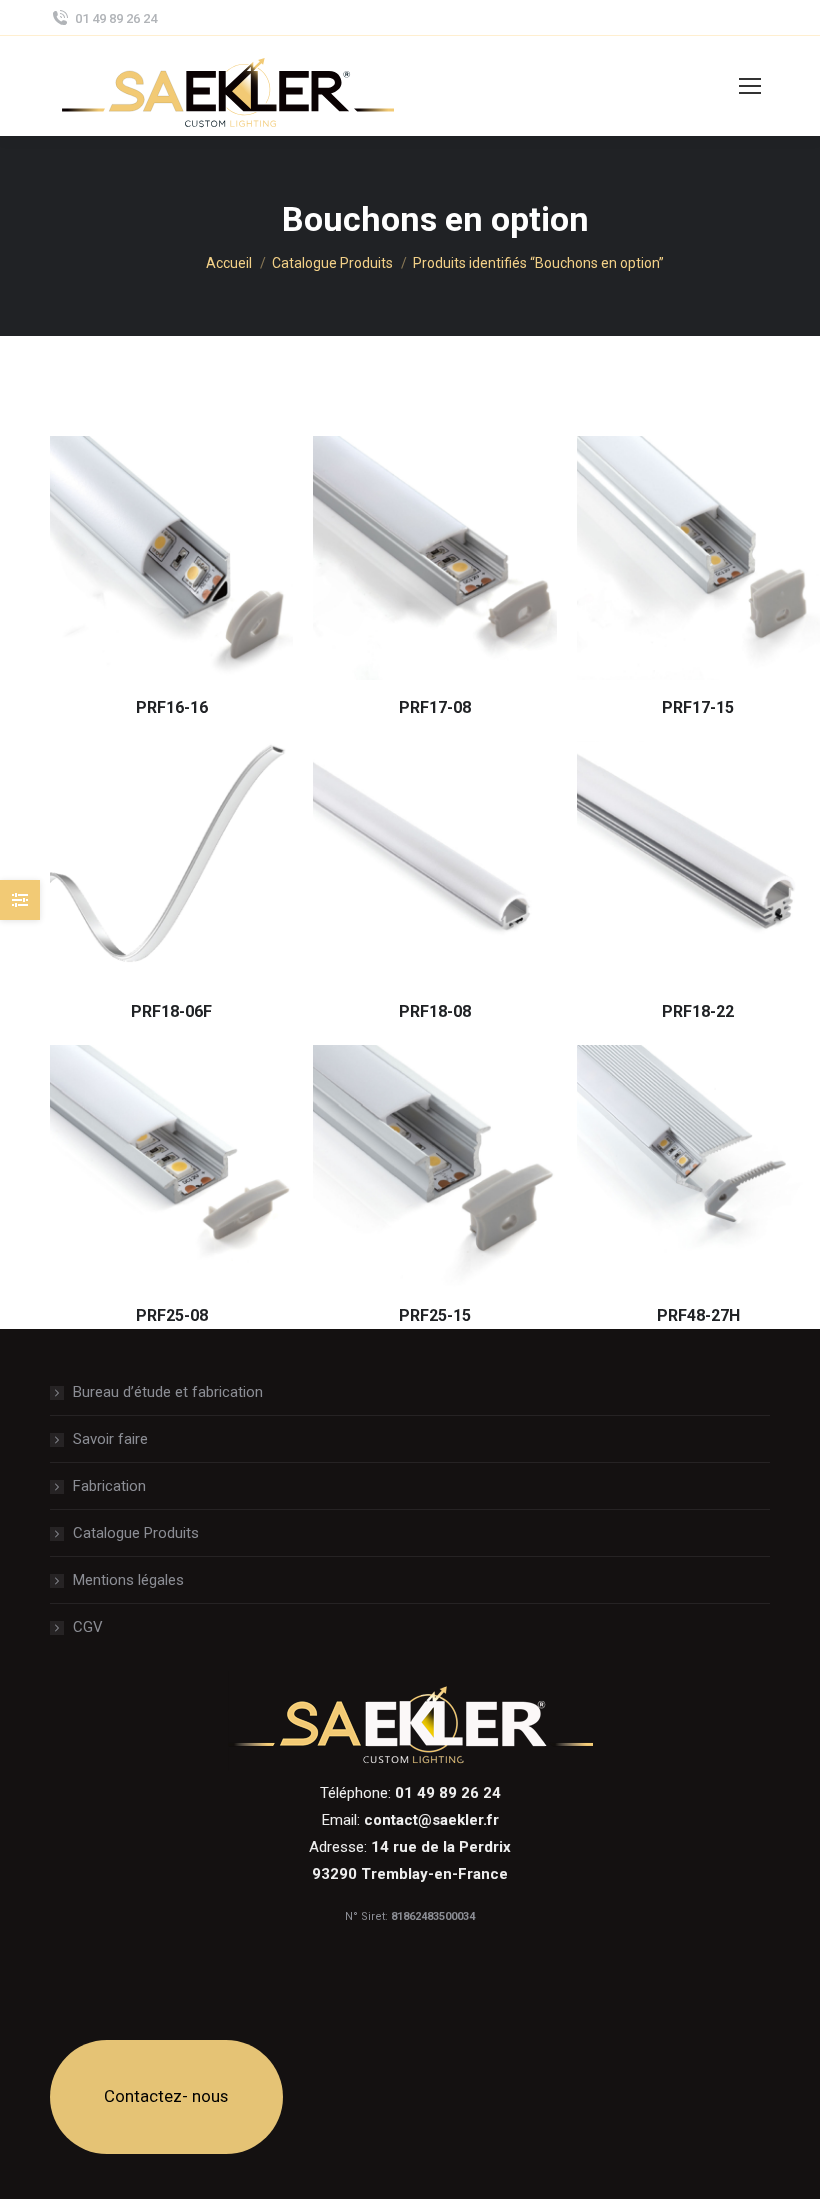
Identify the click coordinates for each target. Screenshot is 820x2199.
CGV (88, 1627)
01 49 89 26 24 (116, 18)
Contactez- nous (166, 2096)
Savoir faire (110, 1439)
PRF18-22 (698, 1011)
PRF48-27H (698, 1315)
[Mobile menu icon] (750, 86)
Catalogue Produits (136, 1533)
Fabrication (109, 1486)
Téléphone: (410, 1793)
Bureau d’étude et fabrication (168, 1392)
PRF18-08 (435, 1011)
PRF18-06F (171, 1011)
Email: (410, 1820)
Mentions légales (128, 1580)
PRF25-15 (435, 1315)
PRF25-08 (172, 1315)
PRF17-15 (698, 707)
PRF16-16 (172, 707)
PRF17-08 (435, 707)
